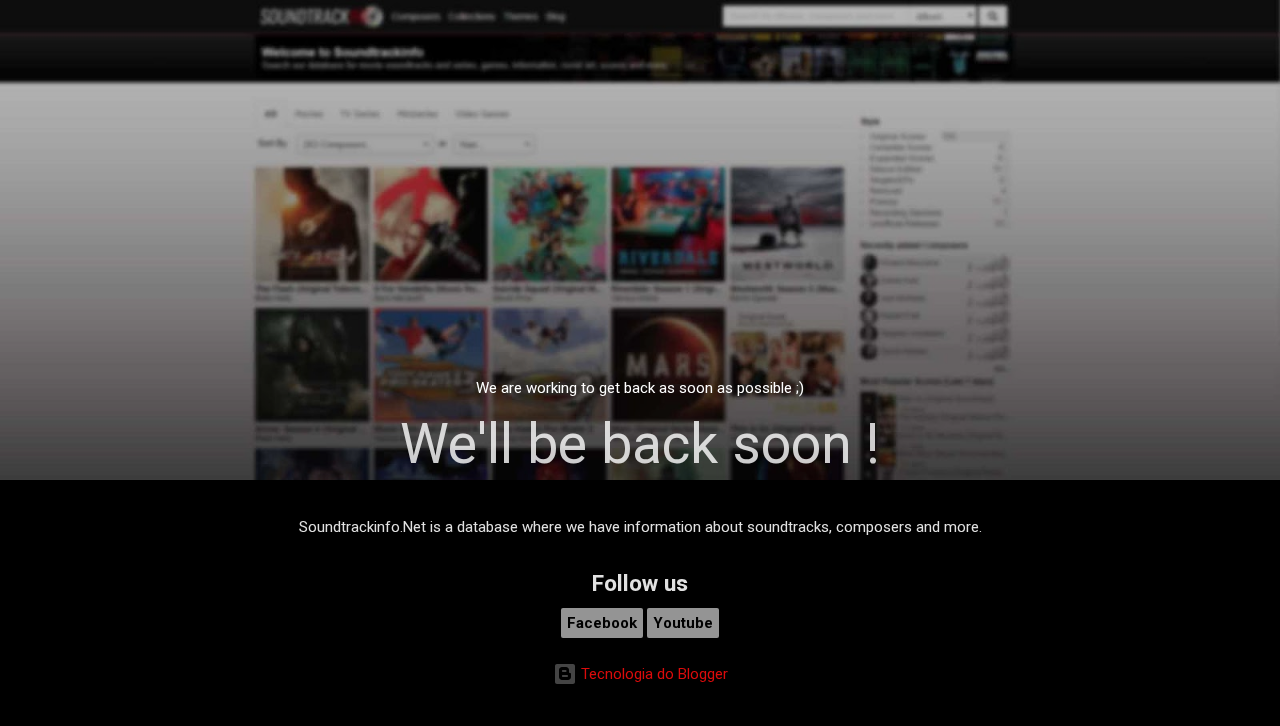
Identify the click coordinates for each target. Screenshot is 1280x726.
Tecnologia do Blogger (652, 674)
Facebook (602, 623)
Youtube (683, 623)
